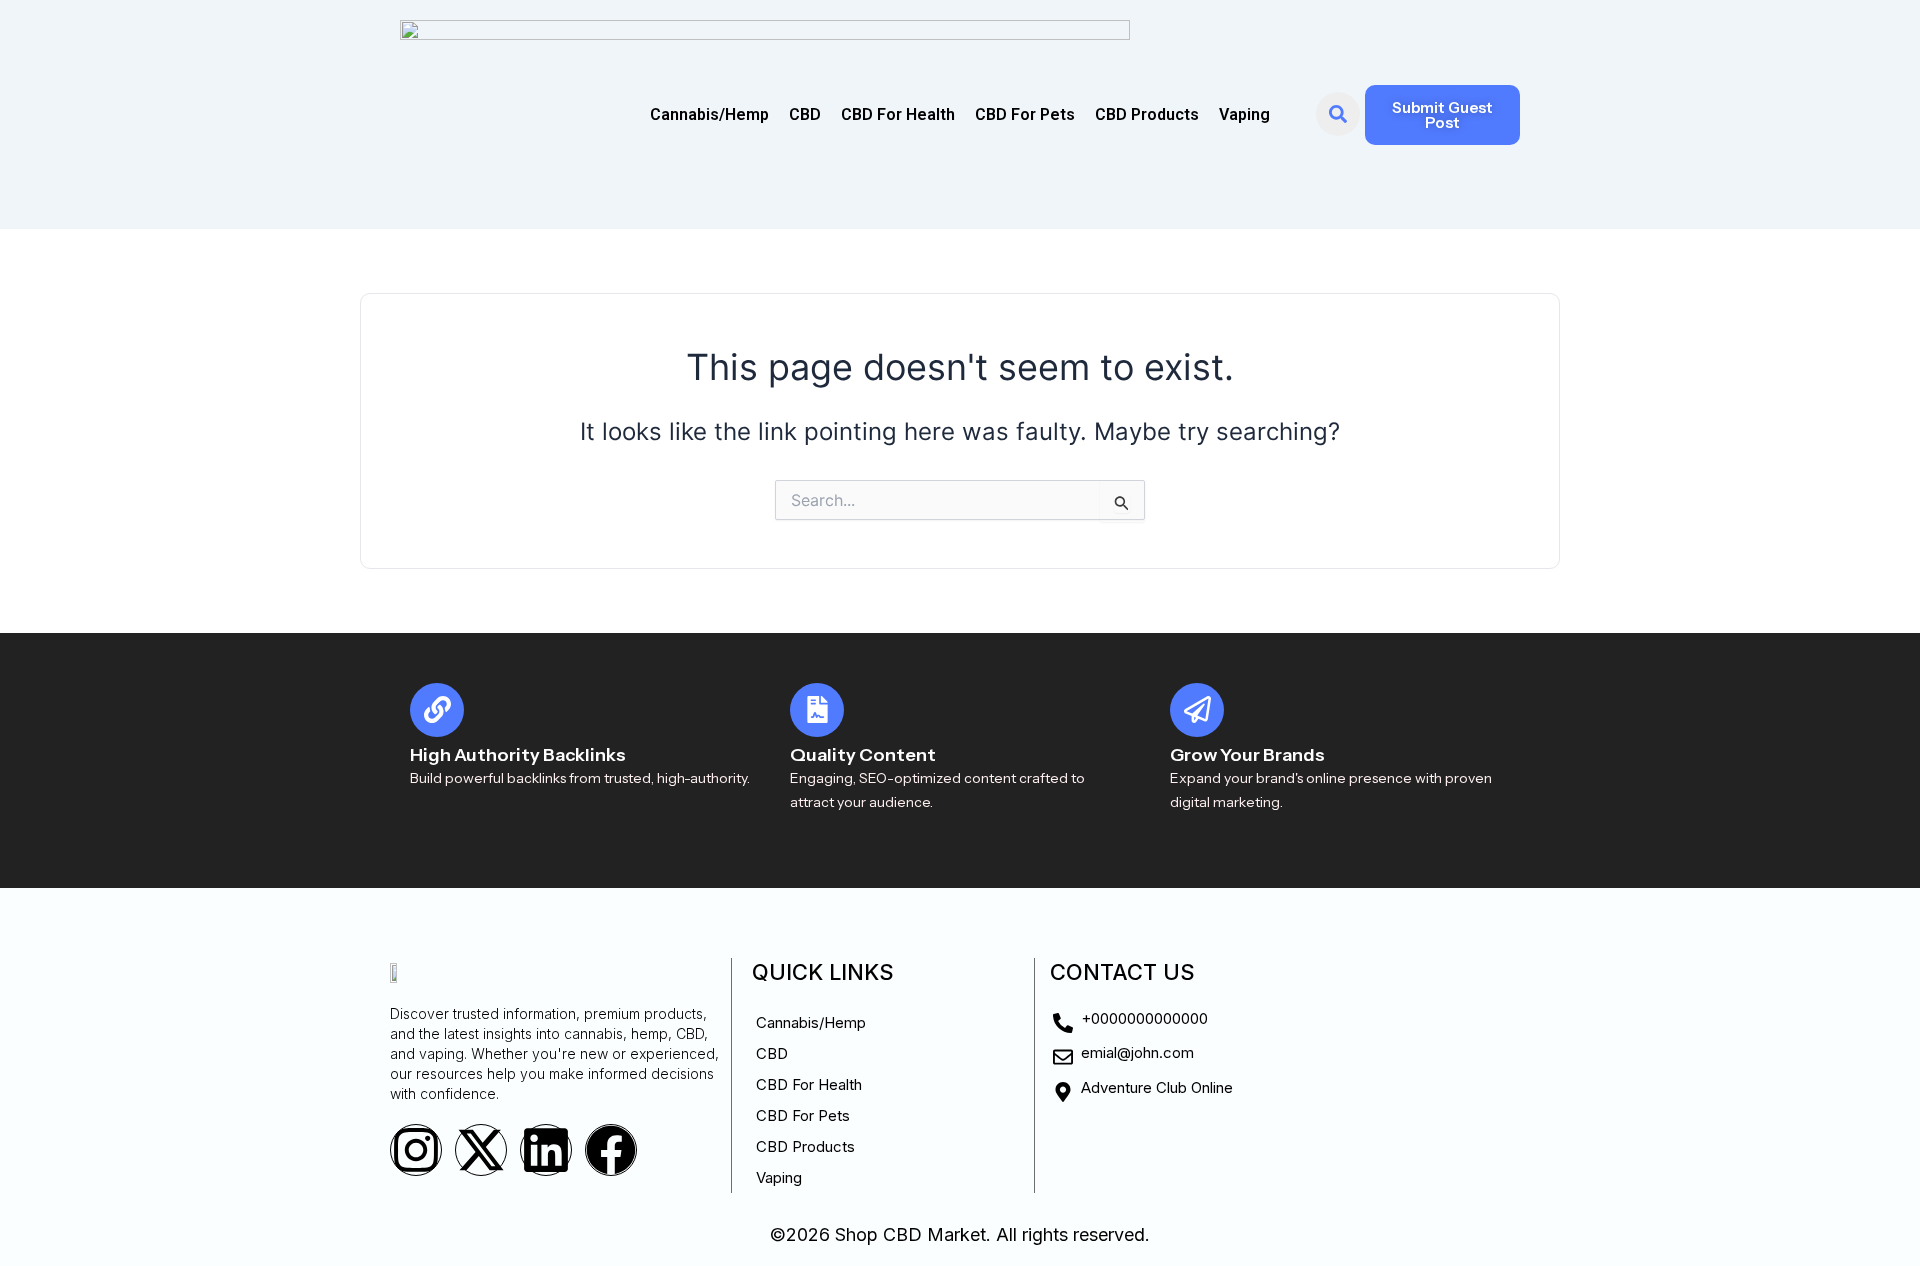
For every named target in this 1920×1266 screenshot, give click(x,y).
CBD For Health (898, 114)
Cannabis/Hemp (709, 114)
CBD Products (1147, 114)
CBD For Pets (1025, 114)
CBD (805, 114)
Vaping (1244, 114)
